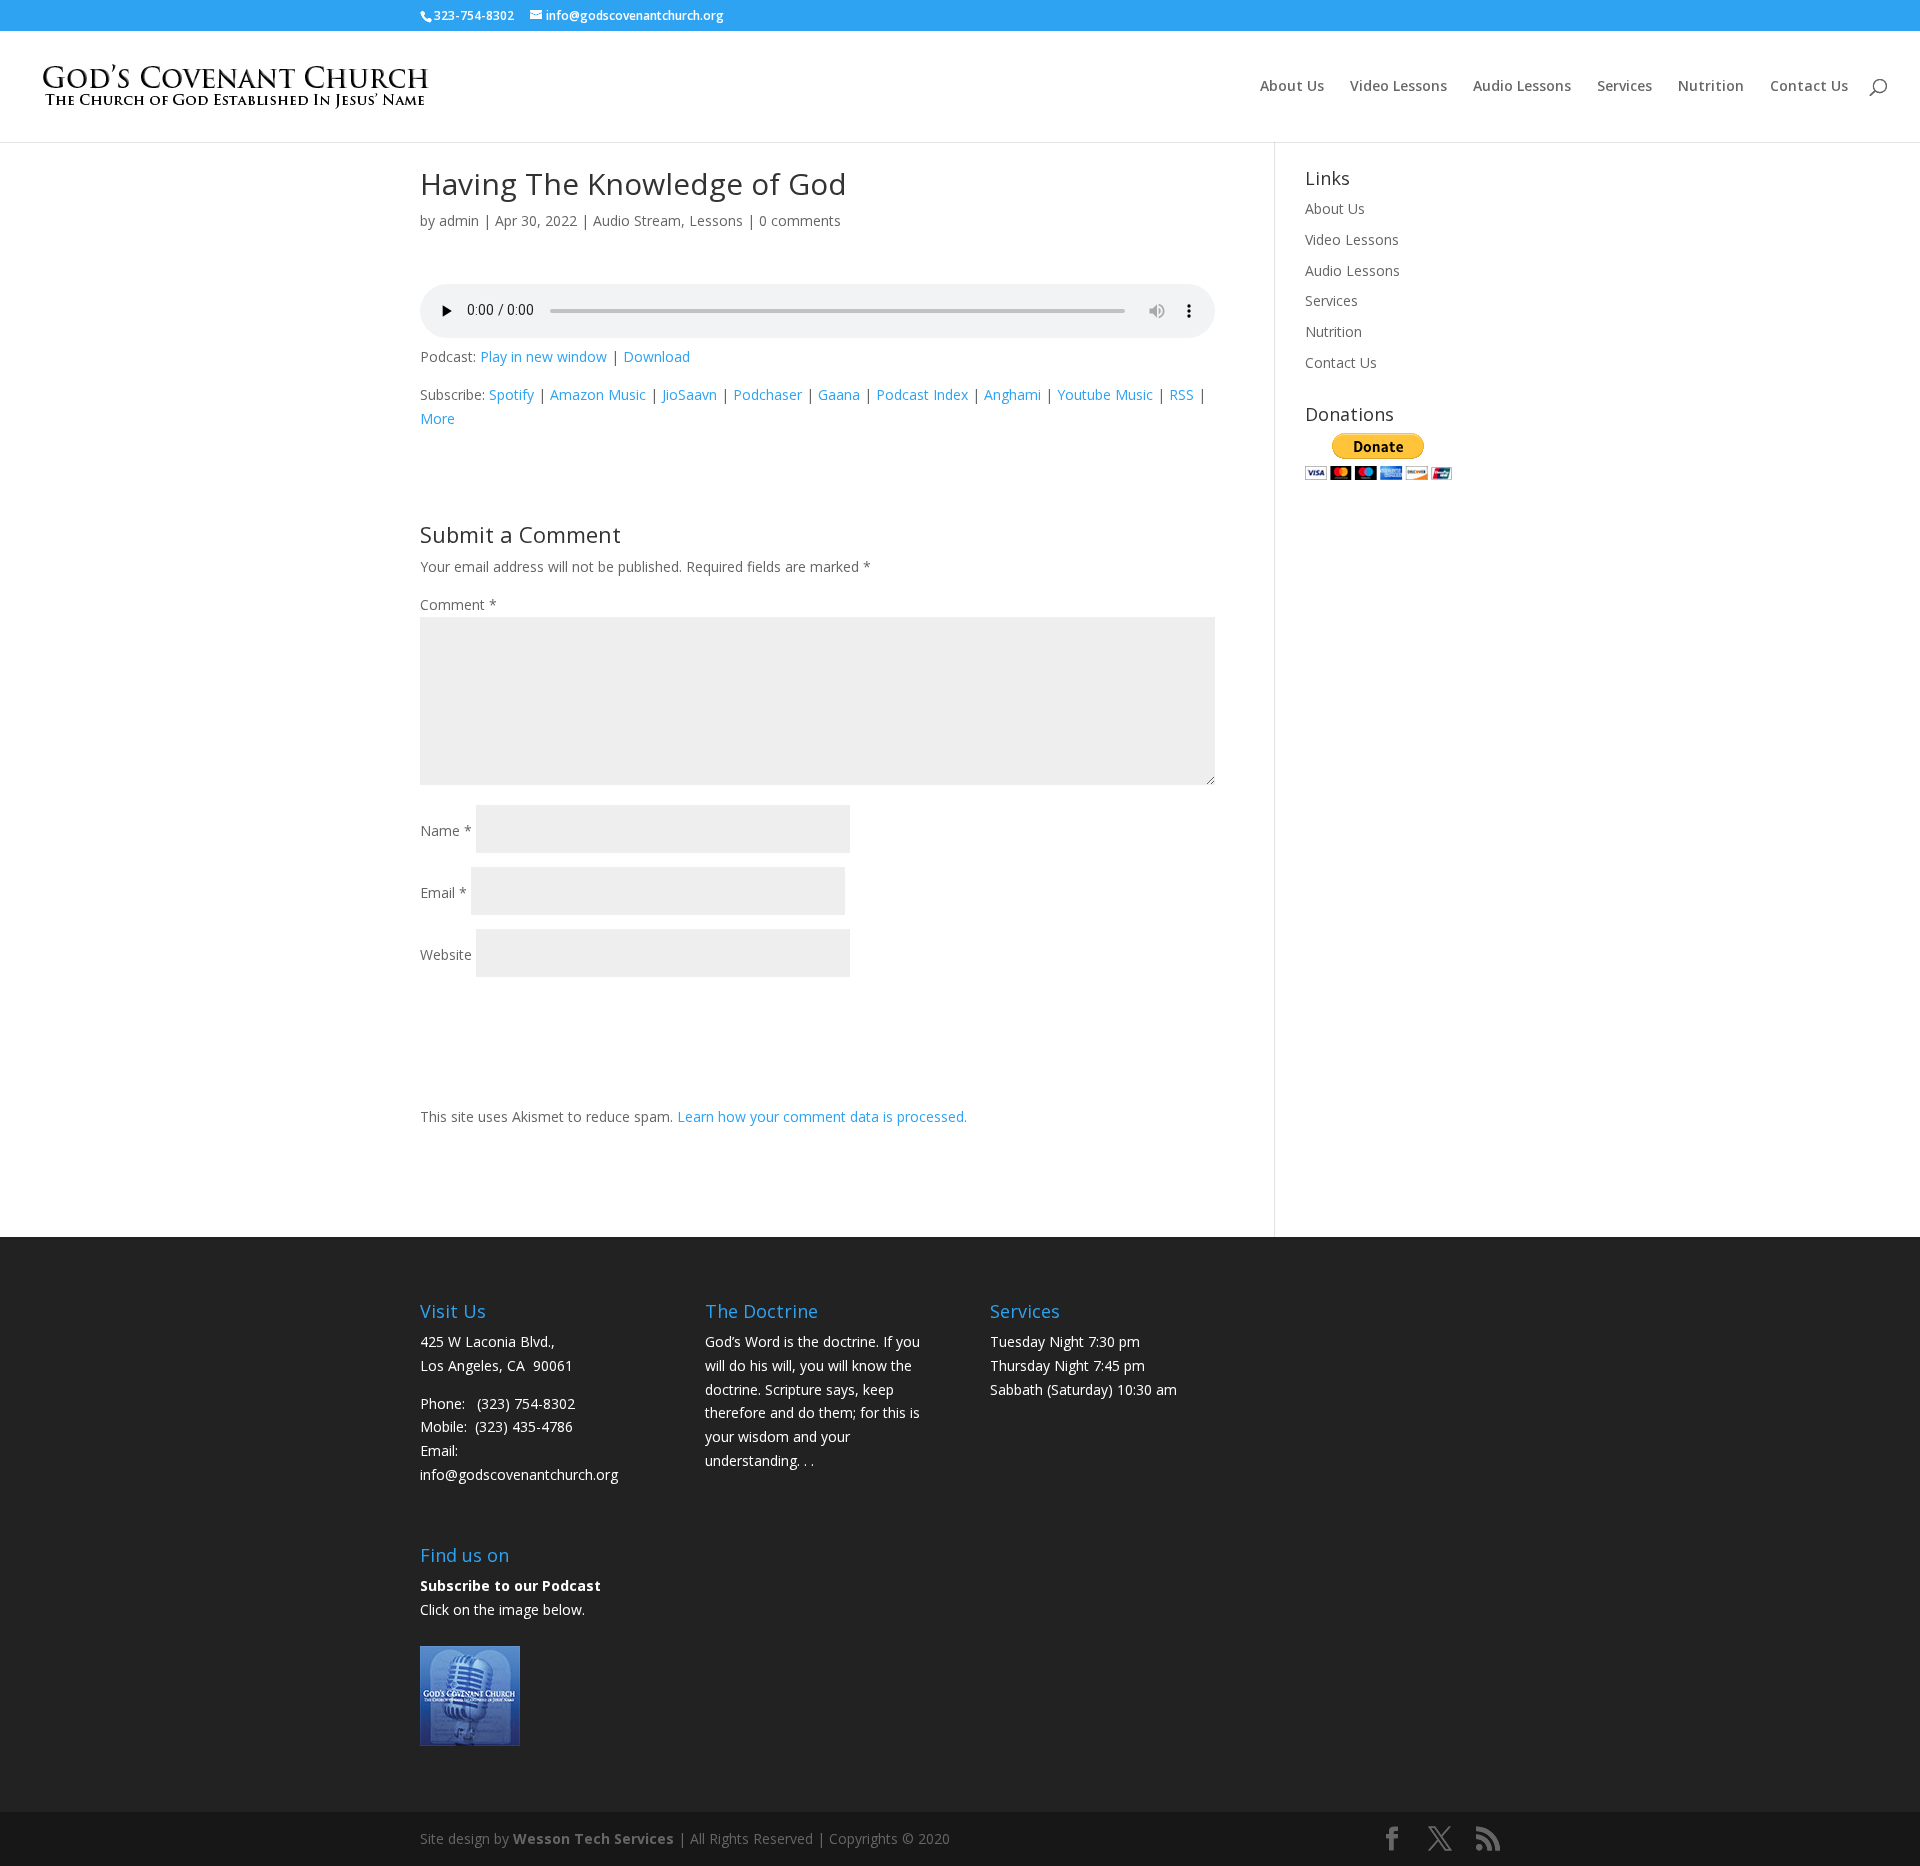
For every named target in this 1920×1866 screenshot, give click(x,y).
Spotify (511, 394)
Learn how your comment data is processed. (822, 1116)
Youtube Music (1105, 394)
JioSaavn (689, 394)
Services (1624, 87)
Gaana (839, 394)
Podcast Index (922, 394)
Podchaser (767, 394)
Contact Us (1809, 87)
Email (443, 892)
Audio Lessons (1522, 87)
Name (446, 830)
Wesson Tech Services (593, 1838)
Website (446, 954)
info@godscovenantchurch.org (519, 1474)
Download (656, 356)
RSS (1181, 394)
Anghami (1012, 394)
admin (459, 220)
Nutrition (1711, 87)
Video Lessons (1398, 87)
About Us (1292, 87)
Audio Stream (637, 220)
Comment (458, 604)
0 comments (800, 220)
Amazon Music (598, 394)
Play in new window (543, 356)
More (437, 418)
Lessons (716, 220)
